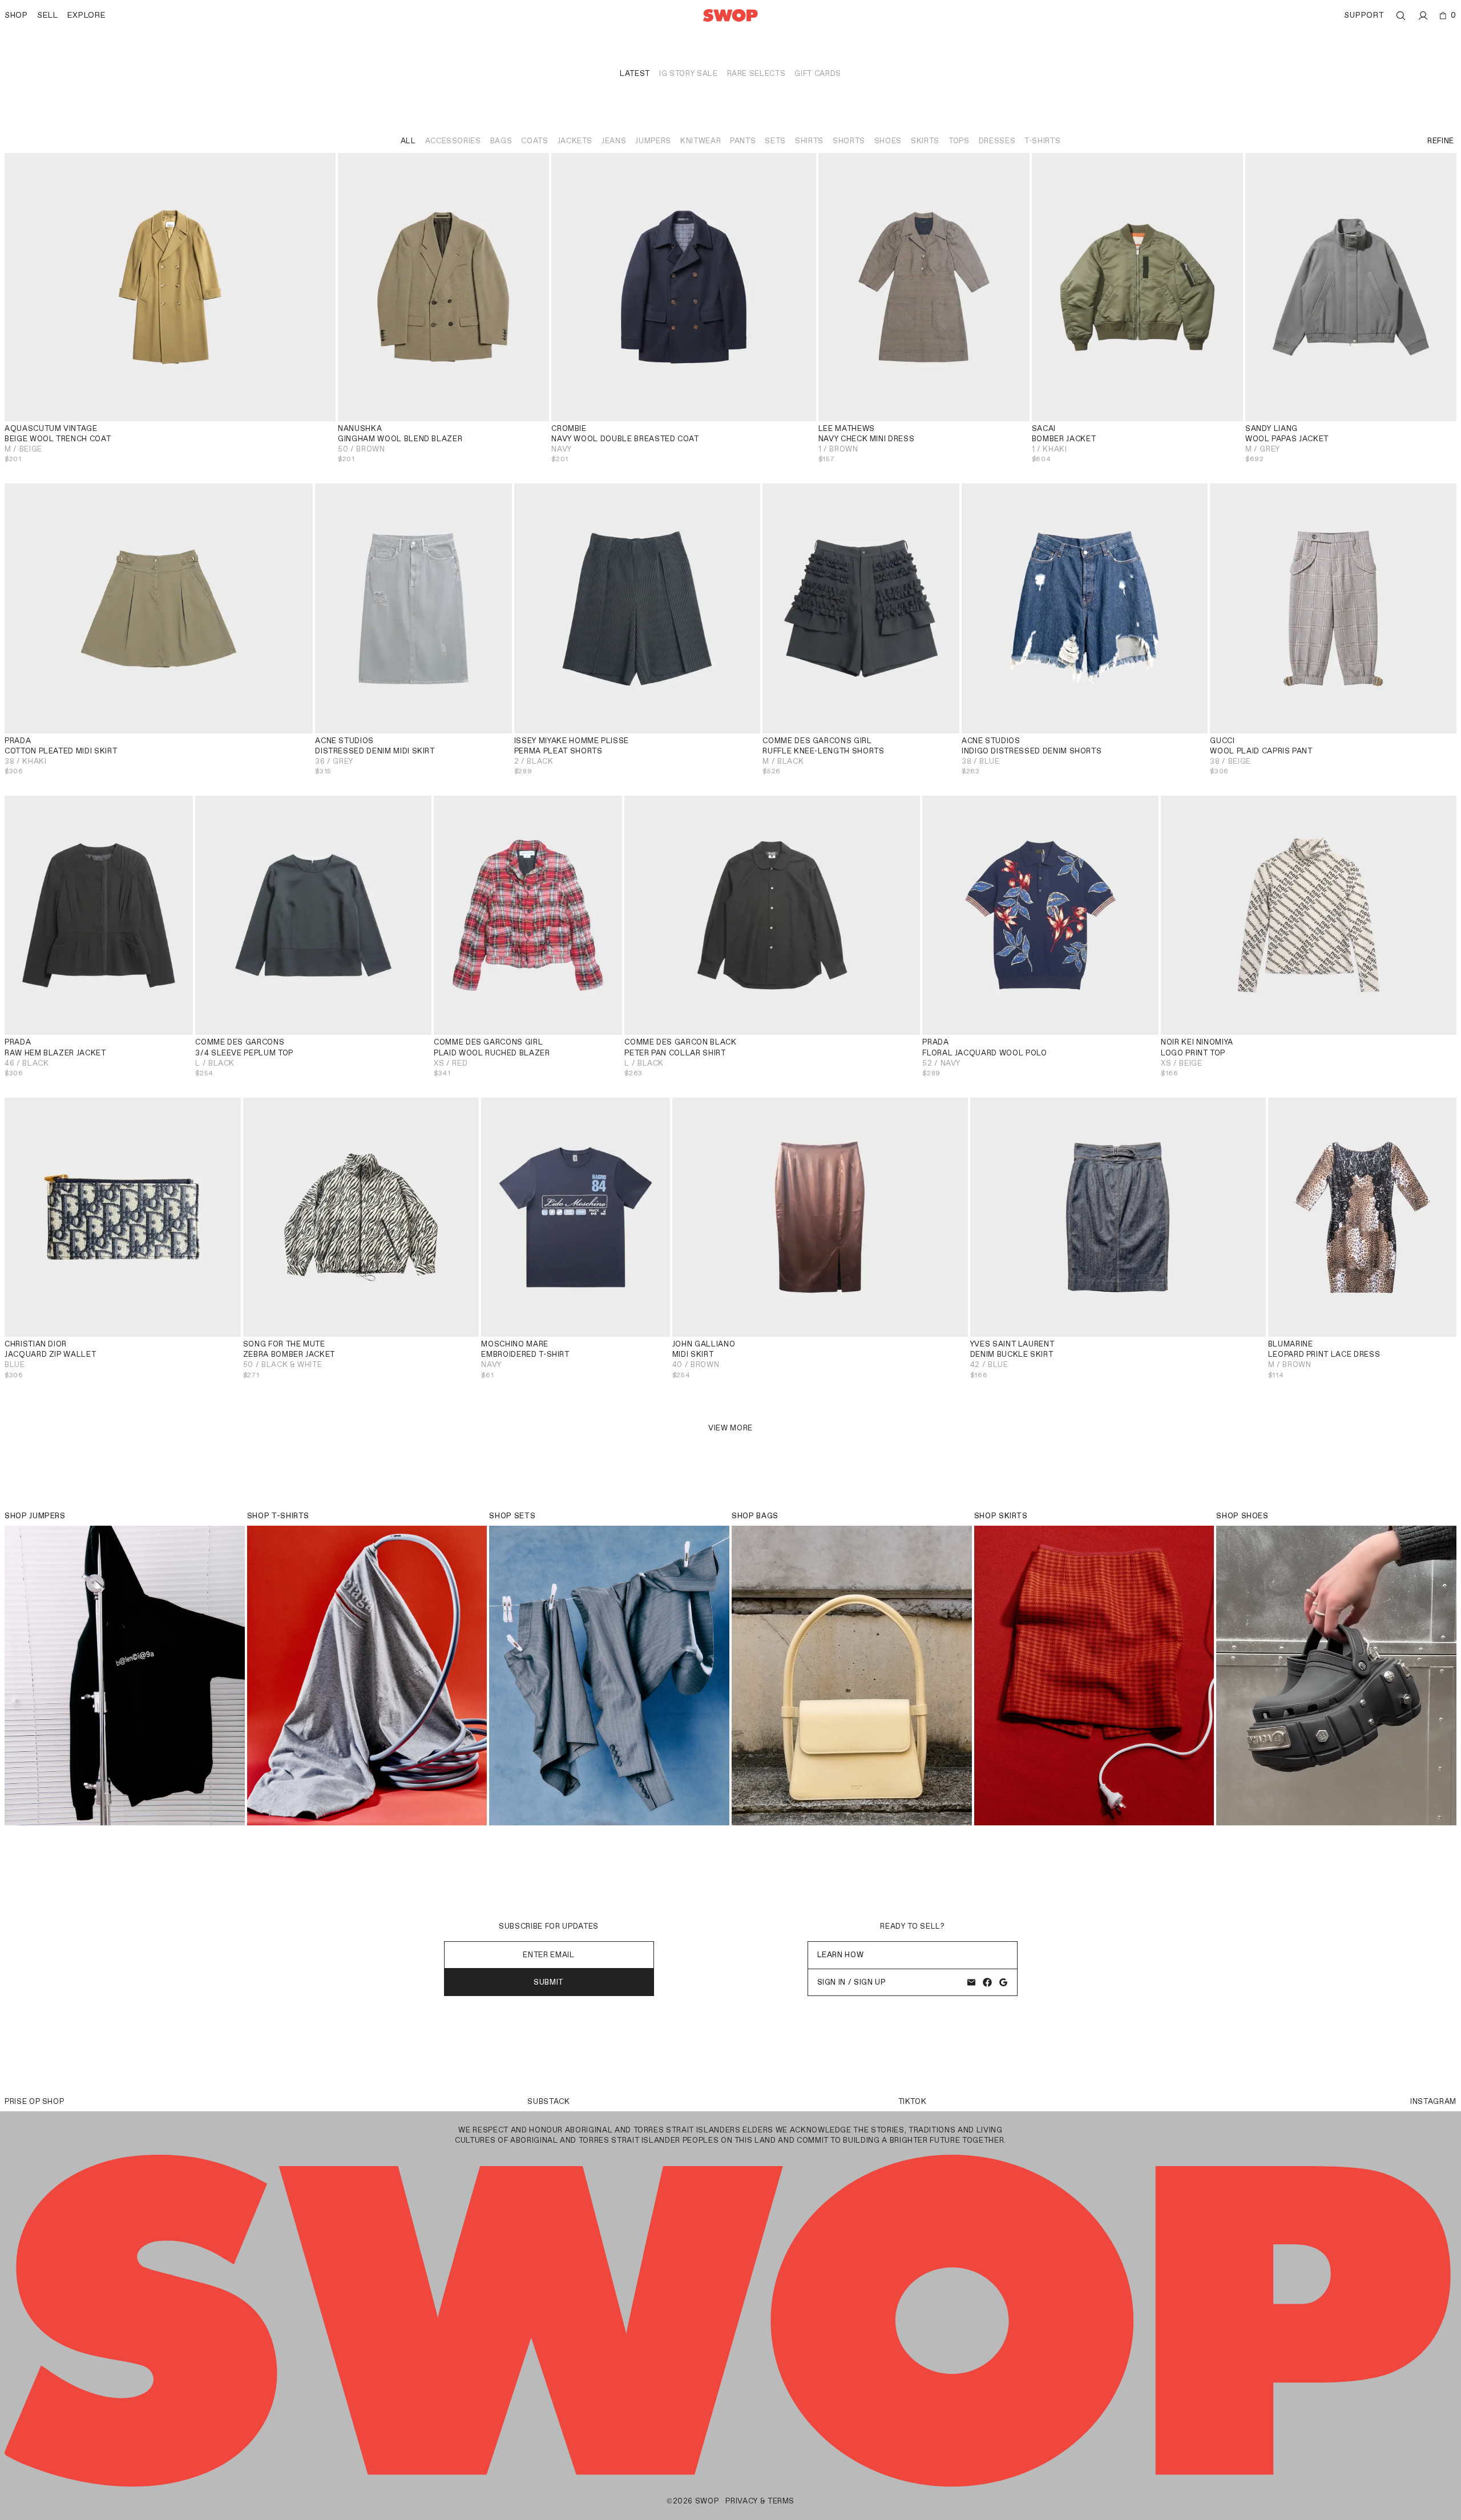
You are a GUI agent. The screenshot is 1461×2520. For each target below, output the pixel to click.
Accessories (453, 141)
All (408, 141)
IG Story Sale (688, 73)
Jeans (614, 141)
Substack (548, 2101)
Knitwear (701, 141)
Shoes (888, 141)
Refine (1441, 141)
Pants (743, 141)
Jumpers (653, 141)
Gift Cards (818, 73)
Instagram (1433, 2101)
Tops (959, 141)
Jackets (575, 141)
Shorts (849, 141)
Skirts (925, 141)
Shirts (809, 141)
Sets (775, 141)
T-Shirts (1042, 141)
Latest (635, 73)
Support (1364, 15)
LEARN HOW (841, 1955)
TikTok (913, 2101)
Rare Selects (756, 73)
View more (730, 1428)
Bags (501, 141)
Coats (534, 141)
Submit (549, 1982)
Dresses (997, 141)
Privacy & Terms (760, 2501)
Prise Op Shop (34, 2101)
